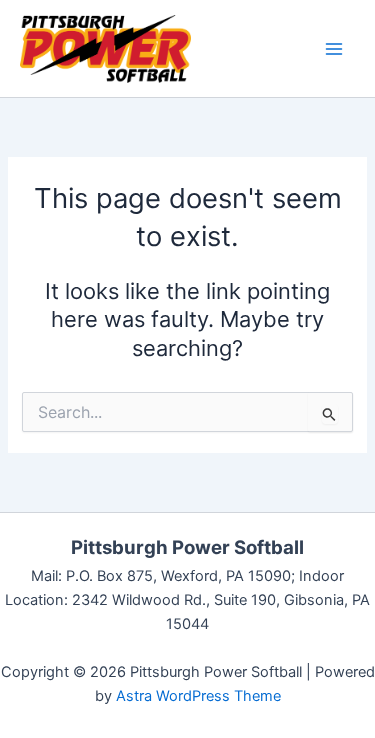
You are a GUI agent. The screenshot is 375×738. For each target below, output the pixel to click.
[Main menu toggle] (334, 49)
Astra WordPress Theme (198, 696)
